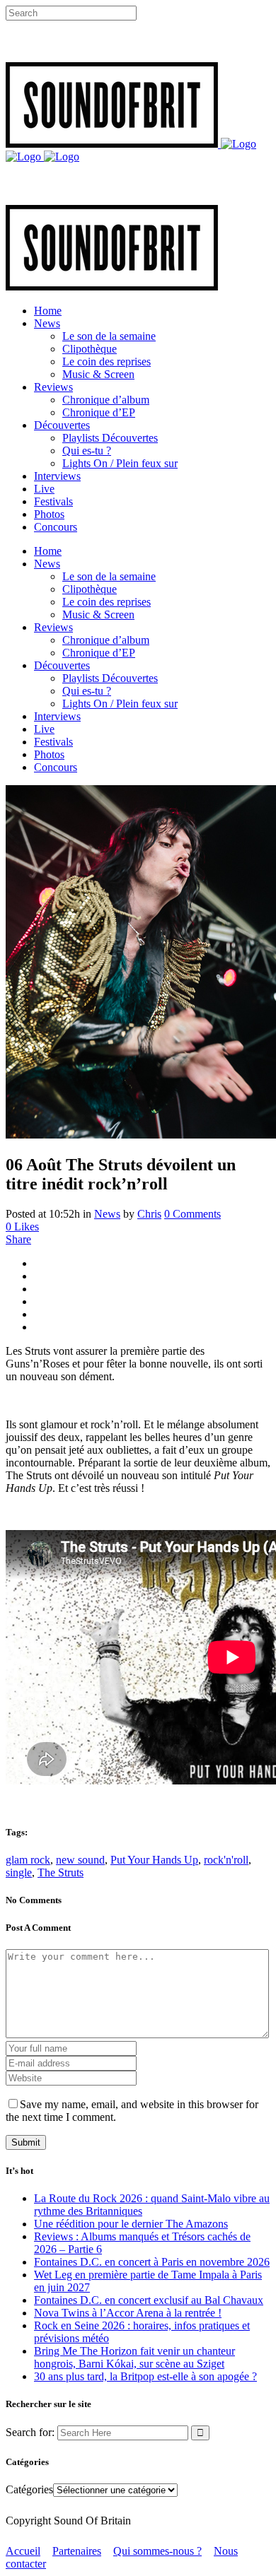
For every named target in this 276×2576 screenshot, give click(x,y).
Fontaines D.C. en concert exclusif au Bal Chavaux (149, 2300)
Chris (149, 1214)
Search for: (30, 2432)
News (107, 1214)
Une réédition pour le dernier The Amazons (131, 2224)
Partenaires (77, 2551)
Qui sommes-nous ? (157, 2551)
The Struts (61, 1872)
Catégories (29, 2489)
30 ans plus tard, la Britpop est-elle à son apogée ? (145, 2376)
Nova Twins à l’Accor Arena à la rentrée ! (128, 2313)
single (19, 1872)
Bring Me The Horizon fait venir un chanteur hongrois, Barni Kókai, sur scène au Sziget (134, 2357)
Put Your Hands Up (154, 1860)
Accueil (23, 2551)
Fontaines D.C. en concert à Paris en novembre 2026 (152, 2262)
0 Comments (192, 1214)
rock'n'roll (226, 1860)
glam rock (28, 1860)
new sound (80, 1860)
